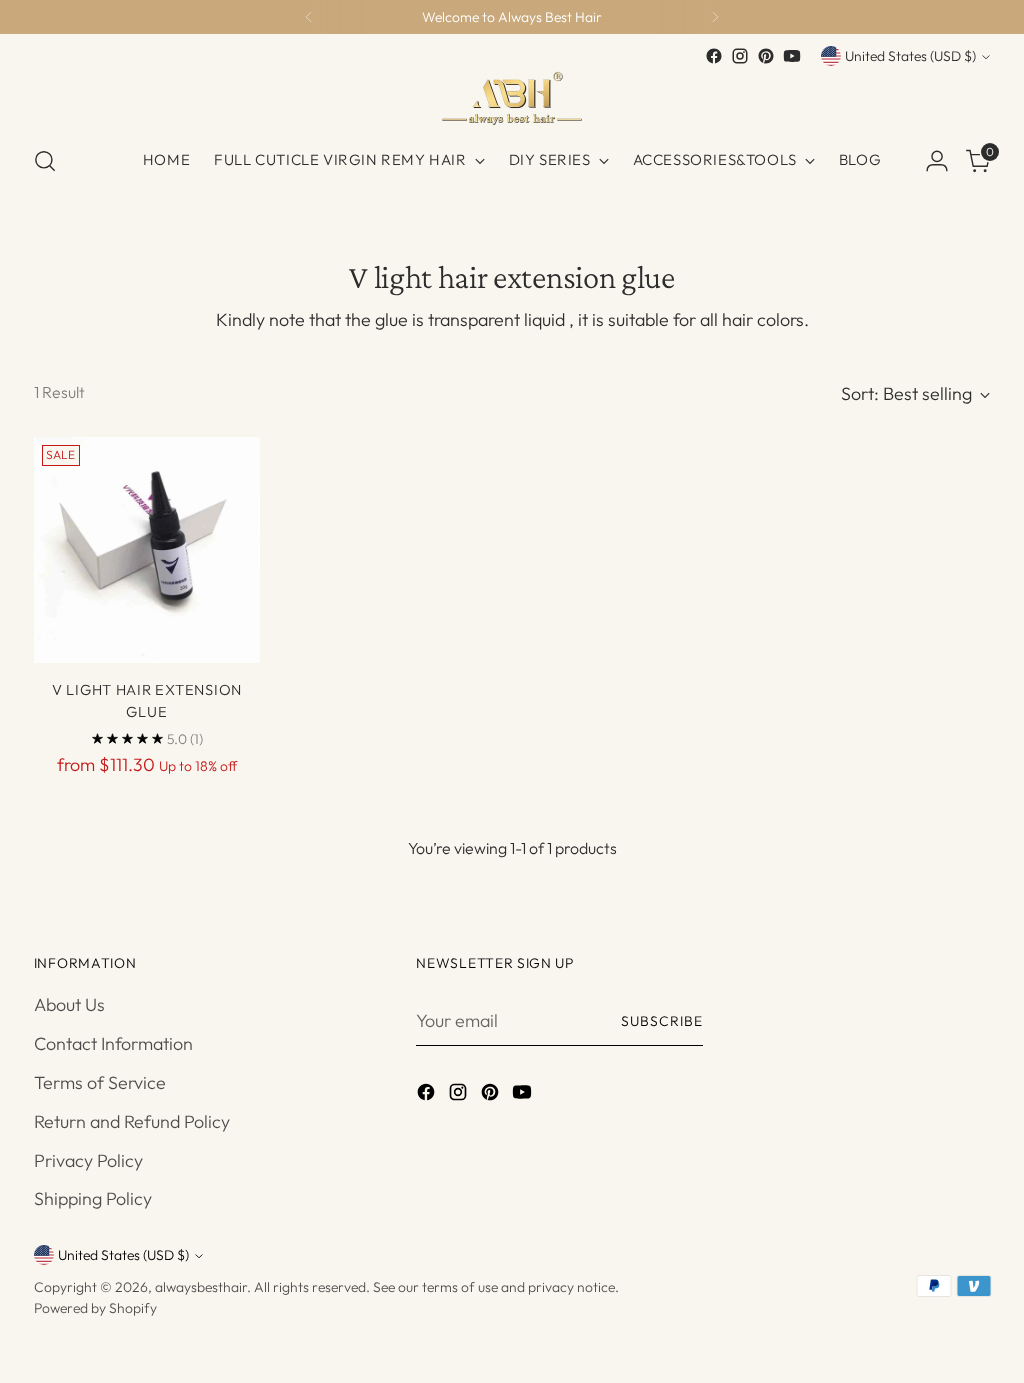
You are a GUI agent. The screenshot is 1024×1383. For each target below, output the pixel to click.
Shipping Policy (93, 1198)
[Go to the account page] (937, 161)
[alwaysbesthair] (512, 98)
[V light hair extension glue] (147, 550)
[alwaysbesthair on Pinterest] (766, 56)
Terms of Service (100, 1082)
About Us (69, 1004)
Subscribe (662, 1021)
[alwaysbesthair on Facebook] (714, 56)
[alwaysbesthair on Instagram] (740, 56)
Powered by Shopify (95, 1308)
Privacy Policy (88, 1160)
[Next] (715, 17)
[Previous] (309, 17)
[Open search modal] (45, 161)
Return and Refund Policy (132, 1121)
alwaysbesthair (201, 1287)
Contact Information (113, 1043)
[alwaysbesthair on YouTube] (792, 56)
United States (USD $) (910, 56)
